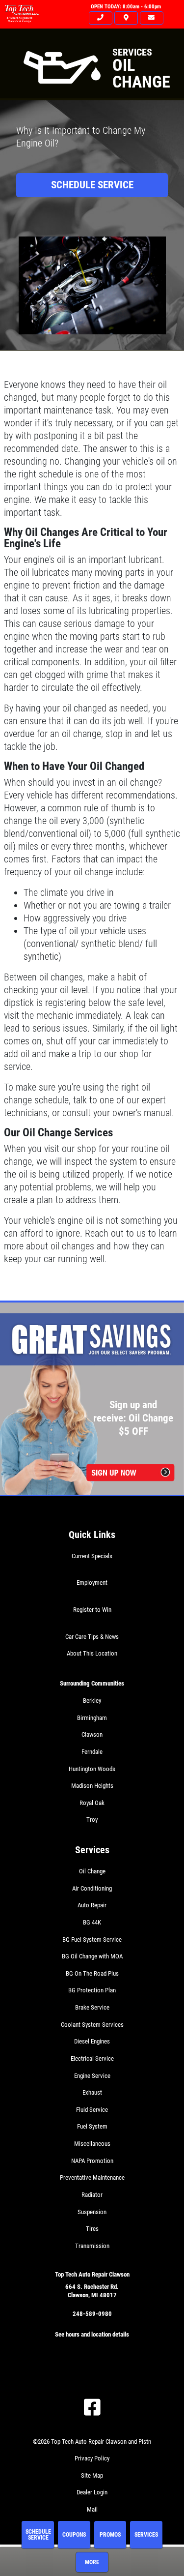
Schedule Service (92, 185)
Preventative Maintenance (92, 2177)
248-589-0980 (92, 2314)
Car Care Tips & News (92, 1637)
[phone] (101, 18)
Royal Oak (92, 1803)
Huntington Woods (92, 1769)
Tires (92, 2229)
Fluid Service (92, 2110)
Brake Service (92, 2007)
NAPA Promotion (92, 2161)
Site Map (92, 2475)
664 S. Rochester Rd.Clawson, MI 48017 (92, 2291)
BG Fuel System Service (92, 1939)
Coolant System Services (92, 2025)
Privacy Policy (92, 2458)
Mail (92, 2509)
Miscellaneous (92, 2144)
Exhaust (92, 2092)
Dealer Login (92, 2492)
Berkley (92, 1701)
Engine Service (92, 2076)
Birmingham (92, 1718)
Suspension (92, 2212)
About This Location (92, 1653)
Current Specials (92, 1556)
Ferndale (92, 1752)
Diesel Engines (92, 2041)
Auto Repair (92, 1905)
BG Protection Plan (92, 1990)
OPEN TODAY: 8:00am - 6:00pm (126, 7)
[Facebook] (92, 2407)
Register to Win (92, 1610)
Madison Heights (92, 1786)
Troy (92, 1820)
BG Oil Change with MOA (92, 1956)
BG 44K (92, 1922)
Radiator (92, 2195)
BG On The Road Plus (92, 1973)
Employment (92, 1583)
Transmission (92, 2246)
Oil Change (92, 1871)
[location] (126, 18)
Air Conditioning (92, 1888)
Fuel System (92, 2126)
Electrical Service (92, 2058)
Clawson (92, 1734)
